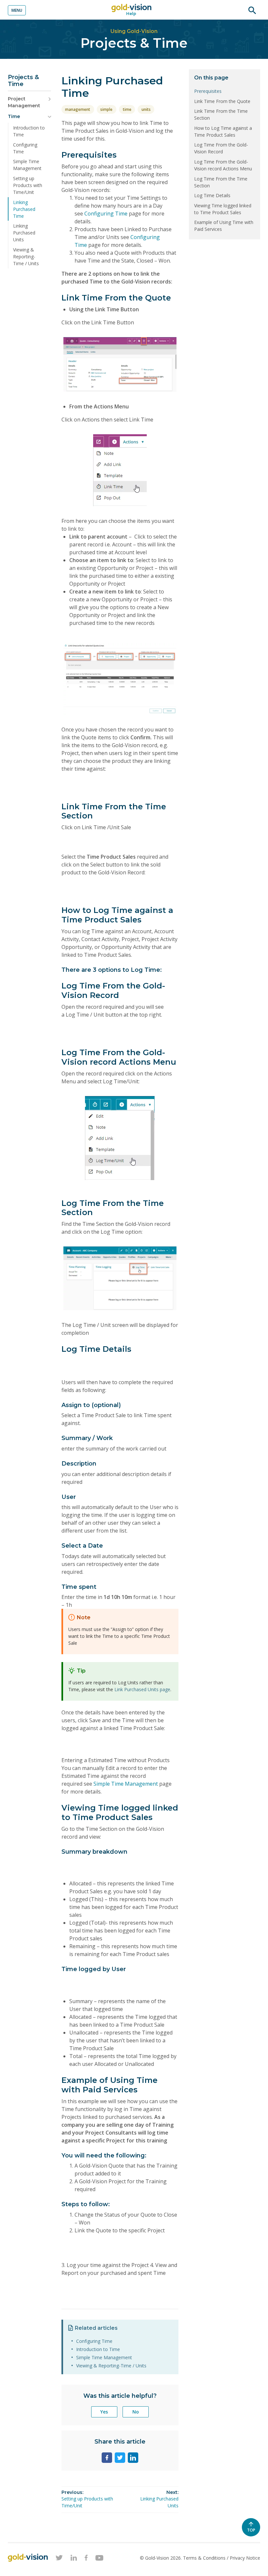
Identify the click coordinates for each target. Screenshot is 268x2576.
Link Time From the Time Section (221, 114)
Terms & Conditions (205, 2558)
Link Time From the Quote (222, 101)
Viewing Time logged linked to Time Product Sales (223, 209)
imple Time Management (128, 1784)
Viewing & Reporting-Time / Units (26, 257)
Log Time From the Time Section (221, 182)
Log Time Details (212, 195)
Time (14, 116)
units (146, 109)
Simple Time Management (27, 165)
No (136, 2412)
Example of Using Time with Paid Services (224, 226)
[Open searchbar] (252, 10)
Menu (17, 10)
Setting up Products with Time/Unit (28, 185)
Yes (104, 2412)
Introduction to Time (29, 131)
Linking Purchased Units (24, 233)
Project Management (24, 102)
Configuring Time (25, 148)
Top (254, 2532)
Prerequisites (208, 91)
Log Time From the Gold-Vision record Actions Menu (223, 165)
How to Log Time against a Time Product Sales (223, 131)
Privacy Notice (245, 2558)
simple (106, 109)
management (78, 109)
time (127, 109)
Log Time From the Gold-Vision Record (221, 148)
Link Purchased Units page (142, 1689)
